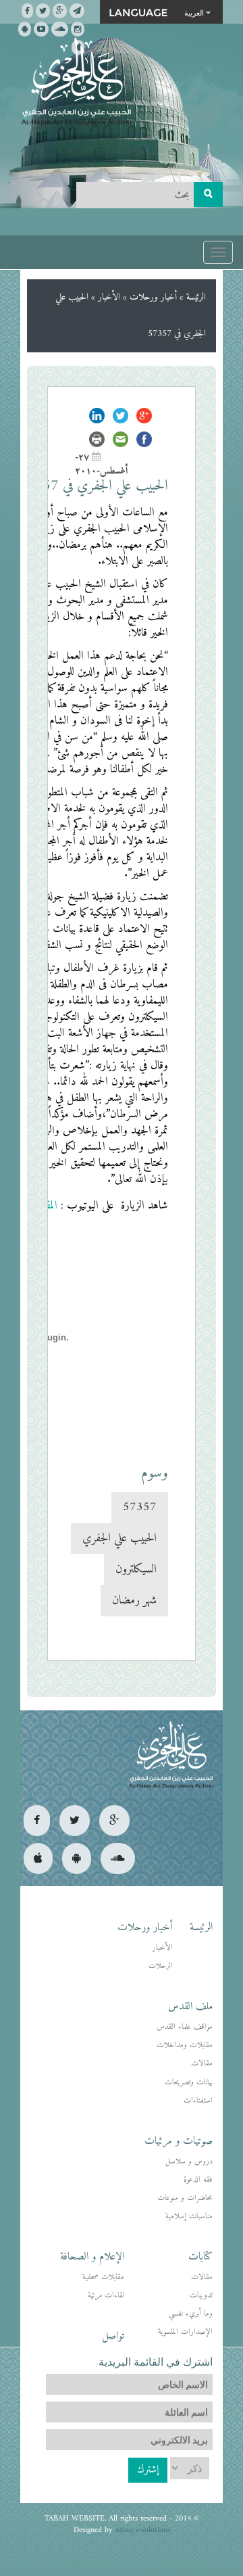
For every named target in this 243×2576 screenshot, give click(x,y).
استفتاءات (198, 2101)
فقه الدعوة (198, 2180)
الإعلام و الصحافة (92, 2257)
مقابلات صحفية (103, 2277)
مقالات (202, 2064)
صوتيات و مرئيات (179, 2141)
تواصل (113, 2336)
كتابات (200, 2257)
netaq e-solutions (143, 2530)
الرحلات (161, 1966)
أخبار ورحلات (153, 297)
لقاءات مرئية (106, 2296)
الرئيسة (196, 297)
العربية (194, 12)
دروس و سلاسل (189, 2162)
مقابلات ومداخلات (185, 2045)
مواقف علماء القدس (185, 2027)
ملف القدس (190, 2007)
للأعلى (60, 2522)
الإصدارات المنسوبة (185, 2332)
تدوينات (201, 2296)
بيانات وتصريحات (189, 2083)
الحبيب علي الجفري (119, 1538)
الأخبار (109, 297)
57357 (140, 1507)
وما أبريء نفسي (191, 2314)
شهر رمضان (134, 1600)
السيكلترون (136, 1569)
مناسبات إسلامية (189, 2217)
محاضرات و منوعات (185, 2198)
